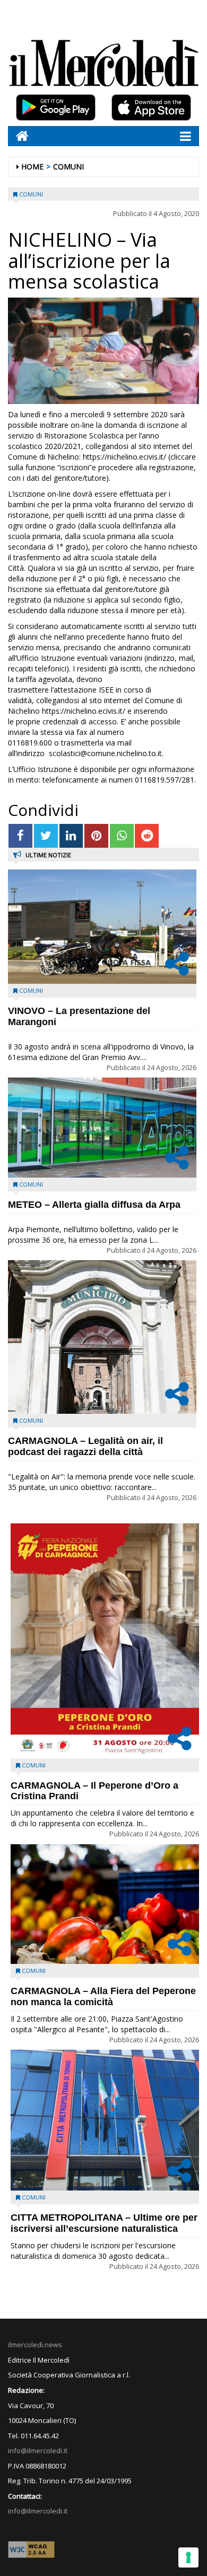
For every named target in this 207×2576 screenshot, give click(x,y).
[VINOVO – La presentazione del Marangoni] (102, 927)
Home (32, 167)
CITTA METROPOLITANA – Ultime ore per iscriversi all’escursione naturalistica (104, 2223)
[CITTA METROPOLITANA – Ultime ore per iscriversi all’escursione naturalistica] (105, 2120)
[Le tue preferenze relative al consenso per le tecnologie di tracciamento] (188, 2557)
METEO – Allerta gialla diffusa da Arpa (94, 1205)
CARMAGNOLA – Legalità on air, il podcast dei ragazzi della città (85, 1446)
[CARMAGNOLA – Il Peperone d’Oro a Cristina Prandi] (105, 1641)
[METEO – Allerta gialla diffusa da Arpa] (102, 1128)
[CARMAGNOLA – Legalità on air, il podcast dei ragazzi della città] (102, 1337)
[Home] (18, 136)
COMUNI (68, 167)
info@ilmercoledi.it (38, 2511)
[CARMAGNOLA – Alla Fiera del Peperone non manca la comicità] (105, 1904)
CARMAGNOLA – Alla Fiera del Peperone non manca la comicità (103, 1996)
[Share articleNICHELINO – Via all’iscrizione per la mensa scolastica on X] (46, 836)
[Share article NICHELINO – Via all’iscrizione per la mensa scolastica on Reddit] (147, 836)
